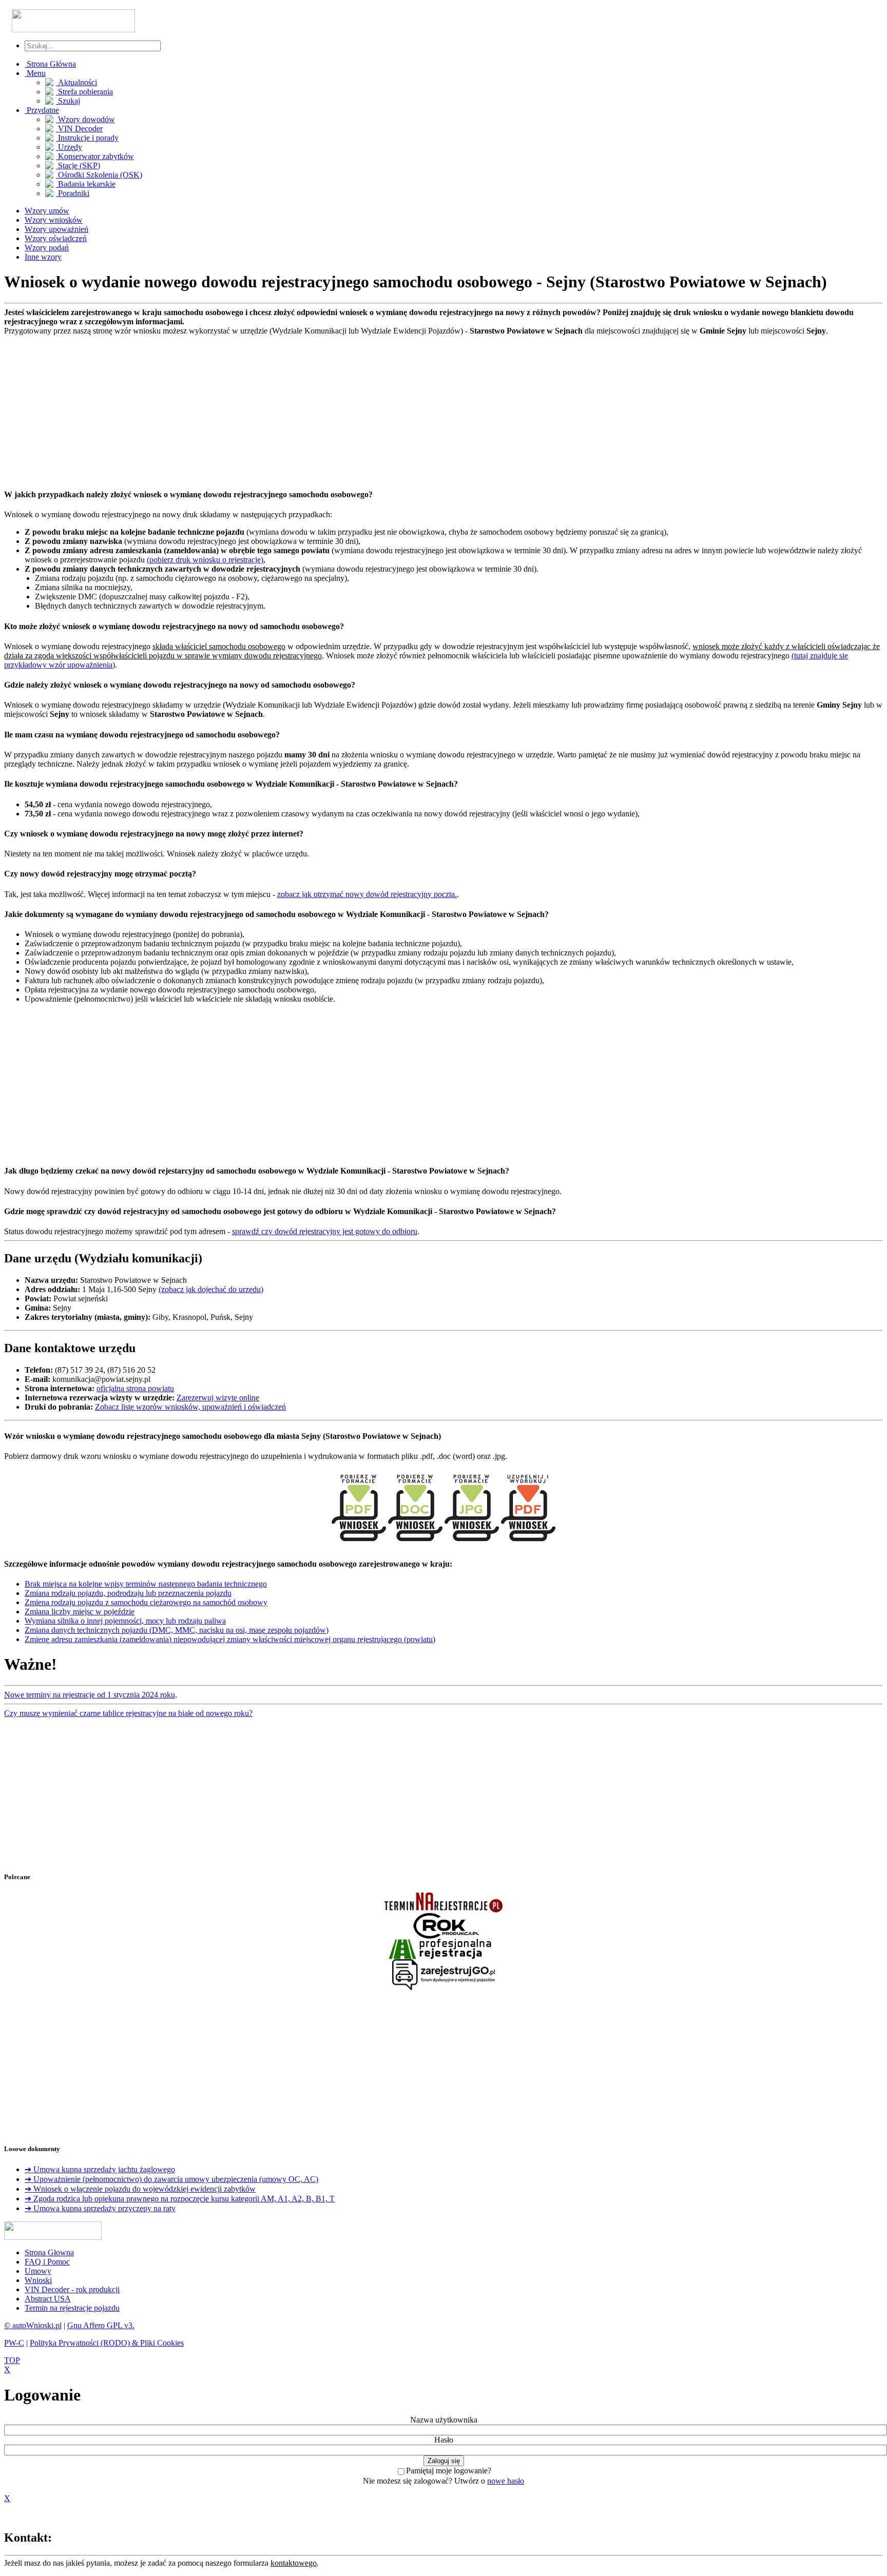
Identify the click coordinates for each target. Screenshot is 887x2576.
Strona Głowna (49, 2252)
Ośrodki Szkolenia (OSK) (99, 175)
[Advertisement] (312, 407)
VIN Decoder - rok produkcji (72, 2289)
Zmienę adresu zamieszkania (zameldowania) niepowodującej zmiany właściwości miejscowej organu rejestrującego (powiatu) (230, 1639)
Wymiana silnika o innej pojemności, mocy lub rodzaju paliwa (125, 1621)
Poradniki (73, 193)
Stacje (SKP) (78, 165)
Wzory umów (47, 211)
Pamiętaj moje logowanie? (449, 2471)
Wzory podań (47, 248)
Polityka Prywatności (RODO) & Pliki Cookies (107, 2343)
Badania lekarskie (86, 184)
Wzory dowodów (85, 119)
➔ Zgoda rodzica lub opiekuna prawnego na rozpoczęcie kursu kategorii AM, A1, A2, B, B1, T (180, 2199)
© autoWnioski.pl (33, 2325)
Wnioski (38, 2280)
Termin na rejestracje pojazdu (72, 2308)
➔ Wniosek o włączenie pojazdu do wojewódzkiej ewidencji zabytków (140, 2189)
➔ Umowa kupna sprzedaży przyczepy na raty (100, 2208)
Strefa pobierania (84, 92)
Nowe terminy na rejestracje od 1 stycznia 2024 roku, (91, 1695)
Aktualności (76, 82)
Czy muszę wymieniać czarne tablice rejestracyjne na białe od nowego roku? (128, 1713)
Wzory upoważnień (56, 229)
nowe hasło (506, 2481)
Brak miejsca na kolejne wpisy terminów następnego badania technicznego (146, 1584)
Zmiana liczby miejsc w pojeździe (80, 1612)
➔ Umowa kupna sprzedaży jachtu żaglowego (100, 2169)
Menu (35, 73)
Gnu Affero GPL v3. (101, 2325)
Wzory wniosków (54, 220)
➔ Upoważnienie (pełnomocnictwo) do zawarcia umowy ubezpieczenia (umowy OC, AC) (171, 2179)
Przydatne (42, 110)
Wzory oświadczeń (56, 238)
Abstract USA (48, 2299)
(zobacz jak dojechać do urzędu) (211, 1289)
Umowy (38, 2271)
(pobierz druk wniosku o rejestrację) (205, 560)
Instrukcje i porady (87, 138)
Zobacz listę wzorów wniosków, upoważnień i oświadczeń (190, 1407)
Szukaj (68, 101)
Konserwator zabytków (95, 156)
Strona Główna (50, 64)
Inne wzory (43, 257)
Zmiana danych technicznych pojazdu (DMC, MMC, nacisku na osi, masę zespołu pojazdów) (177, 1630)
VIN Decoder (79, 129)
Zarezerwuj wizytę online (218, 1398)
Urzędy (69, 147)
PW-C (14, 2343)
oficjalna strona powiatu (135, 1388)
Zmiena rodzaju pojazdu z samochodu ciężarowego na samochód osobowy (146, 1602)
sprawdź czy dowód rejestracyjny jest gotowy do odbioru (325, 1231)
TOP (12, 2360)
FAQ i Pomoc (47, 2262)
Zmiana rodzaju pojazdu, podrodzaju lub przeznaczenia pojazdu (128, 1593)
